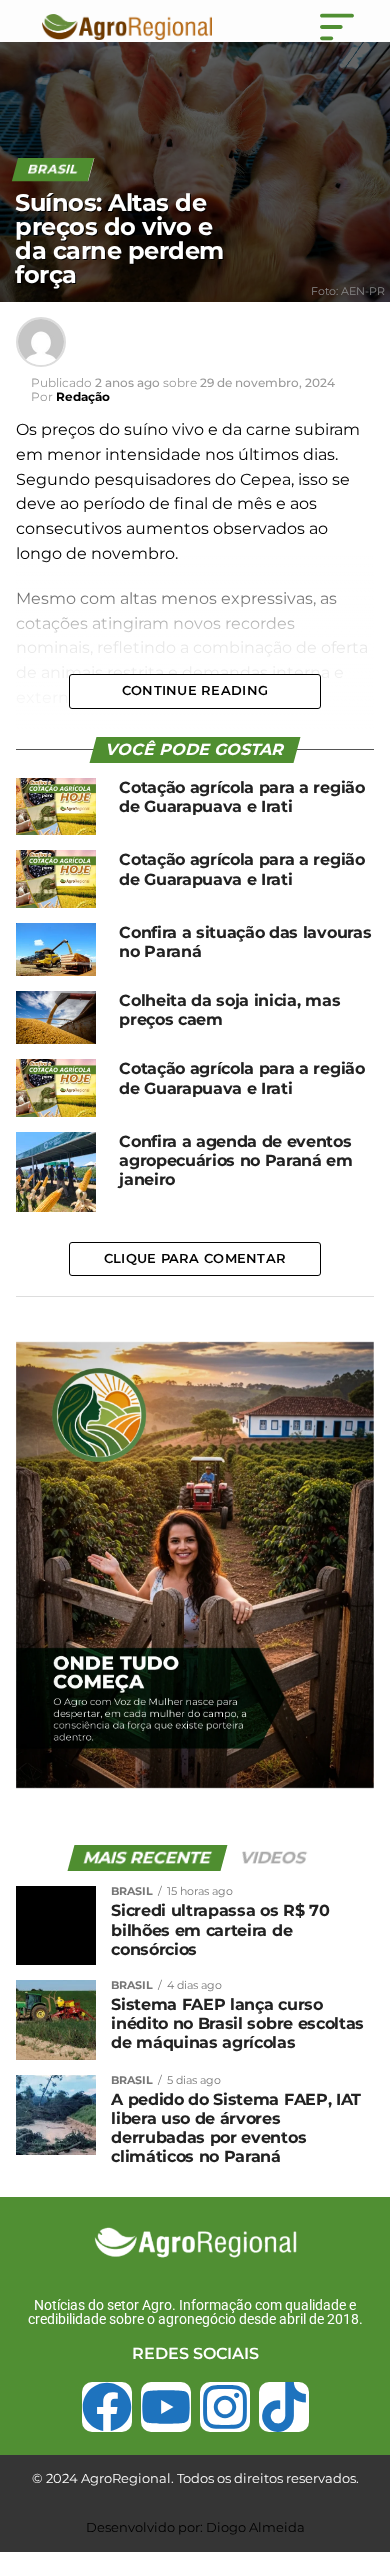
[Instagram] (225, 2407)
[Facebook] (107, 2407)
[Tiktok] (284, 2407)
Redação (83, 396)
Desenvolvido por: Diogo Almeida (195, 2527)
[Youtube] (166, 2407)
